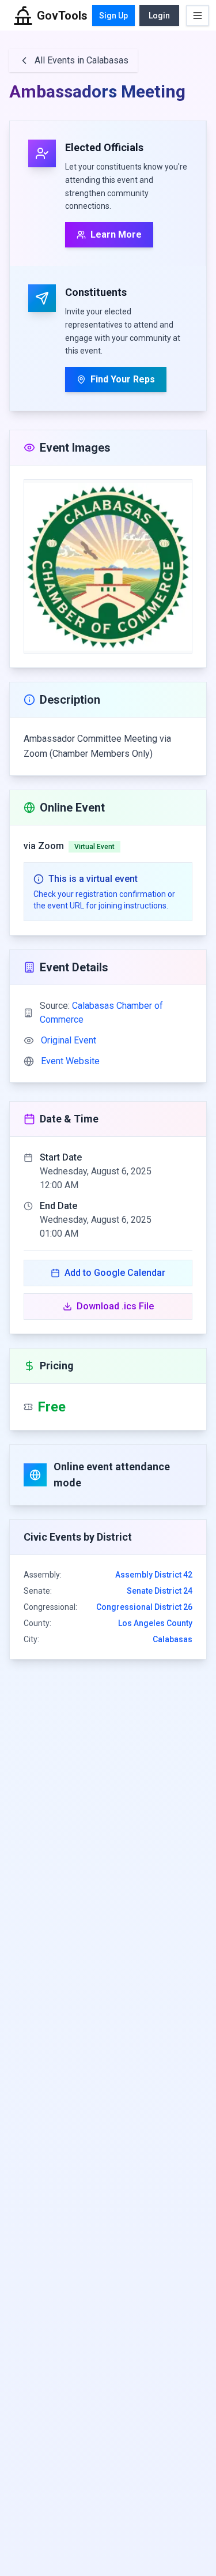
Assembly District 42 (154, 1575)
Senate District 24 (160, 1591)
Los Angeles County (155, 1623)
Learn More (116, 234)
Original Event (69, 1040)
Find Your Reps (123, 379)
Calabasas (173, 1639)
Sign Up (113, 16)
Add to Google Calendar (115, 1273)
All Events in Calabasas (82, 60)
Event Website (70, 1061)
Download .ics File (115, 1306)
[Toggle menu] (198, 16)
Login (159, 16)
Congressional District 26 (144, 1607)
